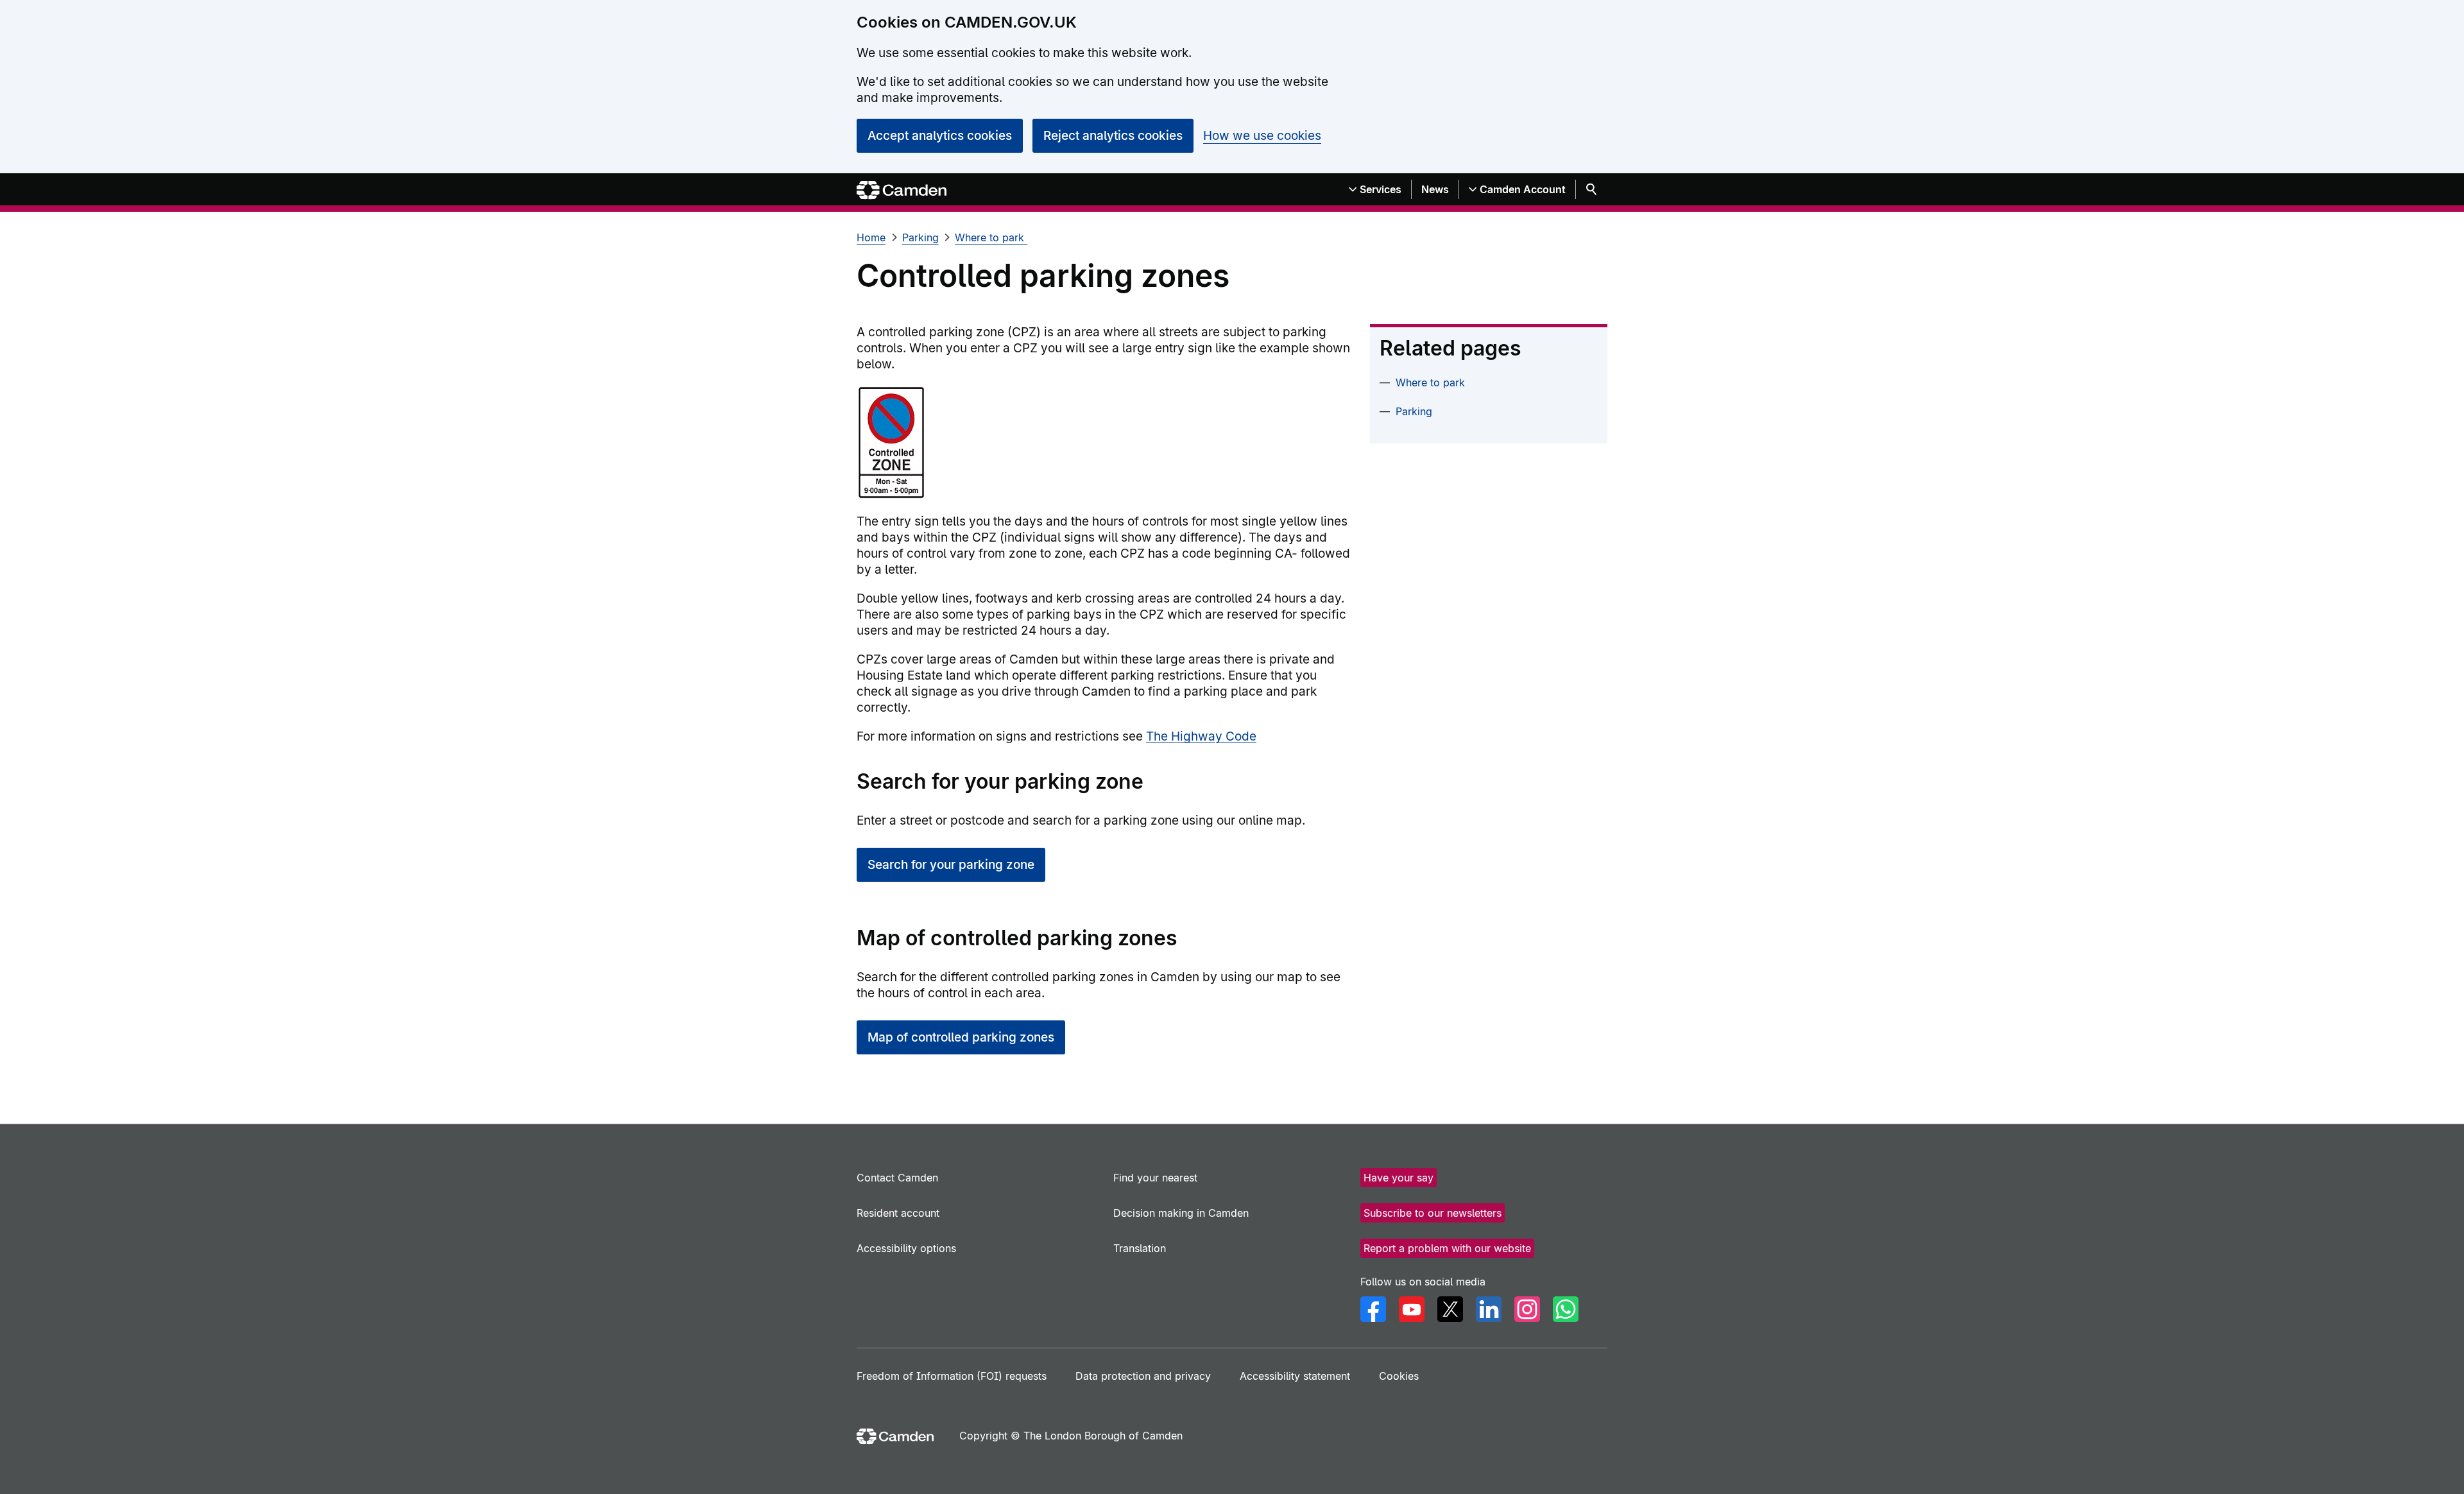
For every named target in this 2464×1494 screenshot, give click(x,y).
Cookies (1399, 1376)
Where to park (991, 237)
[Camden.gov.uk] (902, 190)
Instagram (1527, 1309)
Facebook (1373, 1309)
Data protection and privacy (1143, 1376)
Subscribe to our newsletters (1433, 1213)
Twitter (1450, 1309)
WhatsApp (1566, 1309)
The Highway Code (1201, 736)
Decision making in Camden (1181, 1213)
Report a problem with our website (1447, 1248)
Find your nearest (1155, 1178)
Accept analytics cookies (940, 136)
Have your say (1399, 1178)
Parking (920, 237)
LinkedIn (1489, 1309)
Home (871, 237)
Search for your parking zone (951, 865)
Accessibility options (906, 1248)
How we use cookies (1262, 136)
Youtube (1412, 1309)
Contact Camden (897, 1178)
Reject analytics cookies (1113, 136)
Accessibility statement (1295, 1376)
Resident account (898, 1213)
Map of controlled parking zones (961, 1037)
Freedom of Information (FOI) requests (952, 1376)
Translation (1140, 1248)
